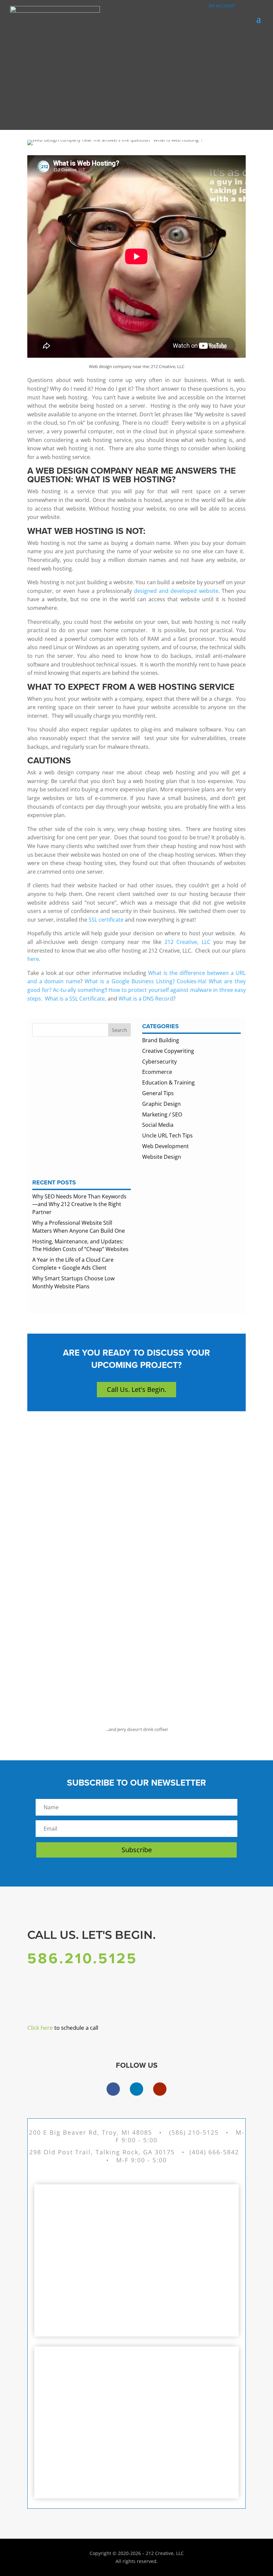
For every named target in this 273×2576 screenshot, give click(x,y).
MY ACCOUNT (220, 6)
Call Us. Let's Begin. (136, 1389)
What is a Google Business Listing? (130, 981)
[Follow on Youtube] (160, 2089)
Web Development (165, 1146)
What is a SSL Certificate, (75, 999)
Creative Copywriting (168, 1051)
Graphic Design (161, 1104)
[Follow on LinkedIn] (136, 2089)
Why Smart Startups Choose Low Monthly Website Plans (73, 1282)
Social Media (158, 1125)
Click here (40, 2028)
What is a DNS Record (146, 999)
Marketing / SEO (162, 1114)
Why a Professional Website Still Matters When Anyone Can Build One (79, 1227)
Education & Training (168, 1082)
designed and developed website (176, 591)
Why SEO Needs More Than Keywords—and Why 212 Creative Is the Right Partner (79, 1204)
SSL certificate (107, 920)
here (33, 959)
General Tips (158, 1093)
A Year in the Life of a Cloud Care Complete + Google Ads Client (73, 1264)
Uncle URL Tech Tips (167, 1135)
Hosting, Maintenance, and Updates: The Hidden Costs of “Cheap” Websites (80, 1245)
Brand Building (161, 1040)
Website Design (162, 1157)
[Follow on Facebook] (113, 2089)
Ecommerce (157, 1072)
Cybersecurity (159, 1062)
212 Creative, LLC (189, 942)
